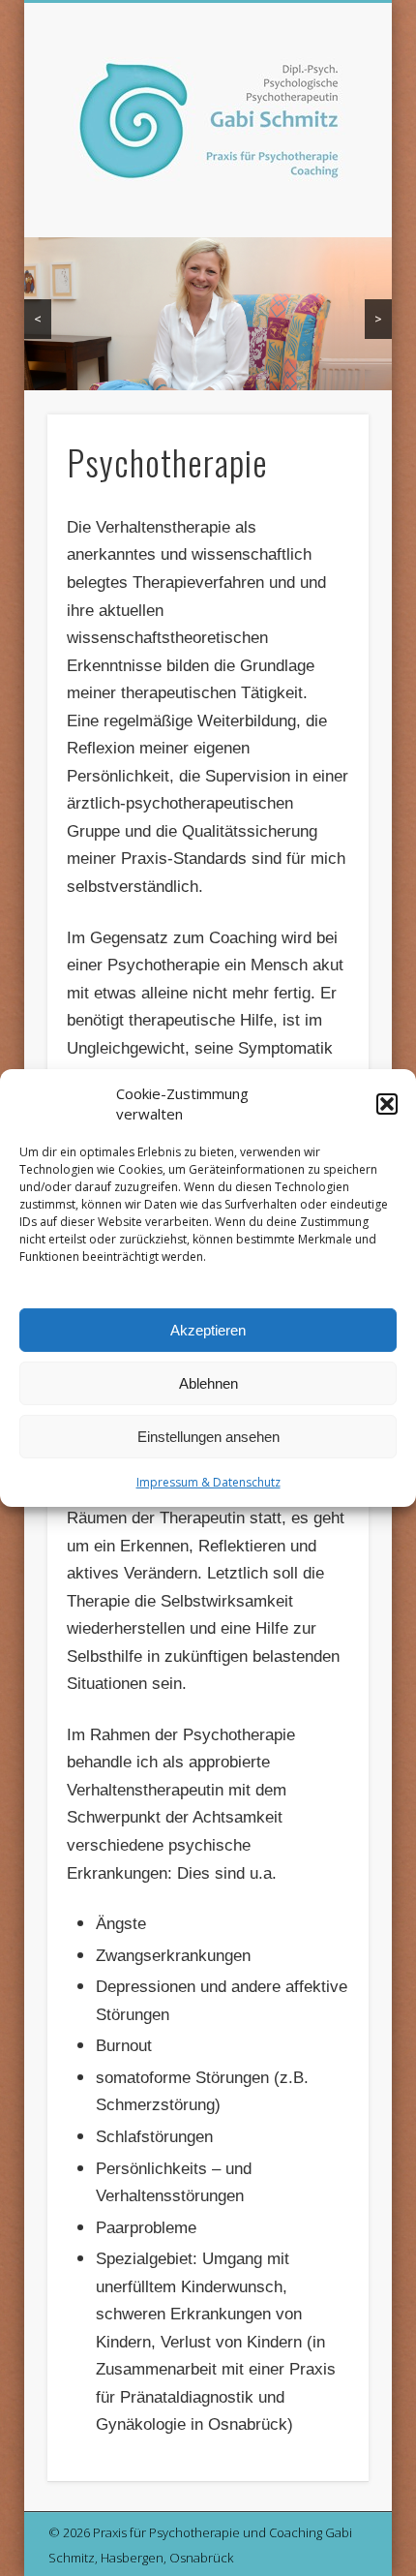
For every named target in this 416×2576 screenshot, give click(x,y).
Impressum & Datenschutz (208, 1482)
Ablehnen (208, 1383)
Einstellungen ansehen (208, 1437)
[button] (387, 1104)
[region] (208, 314)
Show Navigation (321, 173)
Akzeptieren (208, 1330)
